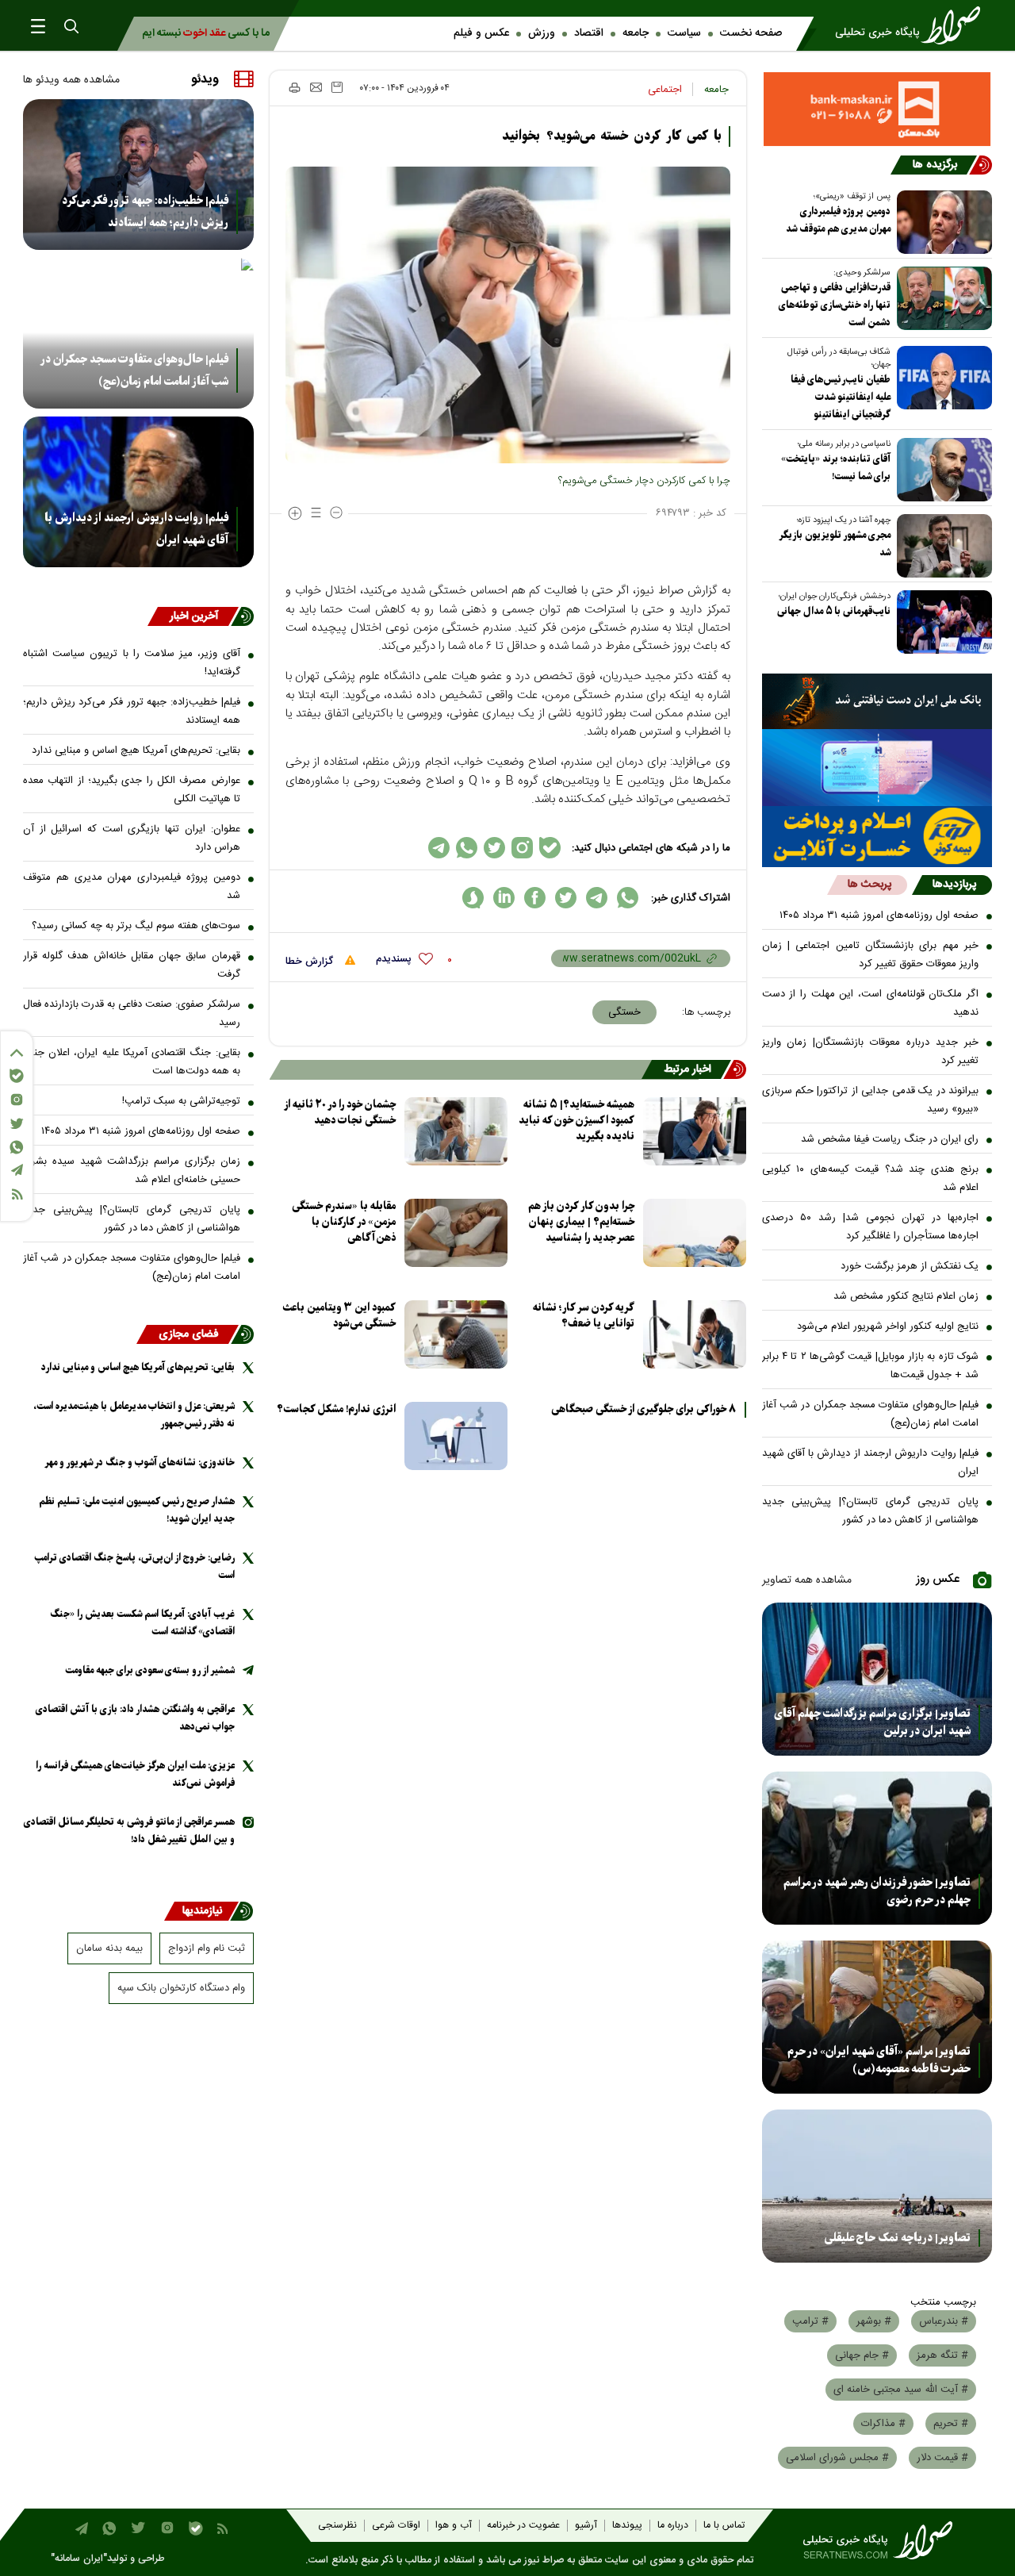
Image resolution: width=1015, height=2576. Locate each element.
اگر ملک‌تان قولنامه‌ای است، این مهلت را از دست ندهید (871, 1003)
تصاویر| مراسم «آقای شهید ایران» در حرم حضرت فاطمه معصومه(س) (879, 2060)
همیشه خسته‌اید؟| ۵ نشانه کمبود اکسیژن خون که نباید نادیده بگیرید (576, 1121)
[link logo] (913, 25)
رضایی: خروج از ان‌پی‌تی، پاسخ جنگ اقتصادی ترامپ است (134, 1566)
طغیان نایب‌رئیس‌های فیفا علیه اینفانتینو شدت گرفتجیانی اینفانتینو (841, 397)
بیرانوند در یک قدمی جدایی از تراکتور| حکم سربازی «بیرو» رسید (871, 1100)
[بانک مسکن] (877, 109)
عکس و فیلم (481, 33)
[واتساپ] (17, 1147)
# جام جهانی (862, 2355)
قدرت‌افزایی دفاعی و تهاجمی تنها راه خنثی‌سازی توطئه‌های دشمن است (835, 305)
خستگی (624, 1012)
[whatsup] (628, 898)
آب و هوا (454, 2526)
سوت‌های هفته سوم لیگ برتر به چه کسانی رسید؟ (136, 926)
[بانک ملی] (877, 701)
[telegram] (597, 898)
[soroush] (473, 898)
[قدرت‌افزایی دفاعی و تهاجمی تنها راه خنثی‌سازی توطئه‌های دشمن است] (941, 298)
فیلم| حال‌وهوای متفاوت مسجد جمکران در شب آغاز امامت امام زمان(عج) (871, 1414)
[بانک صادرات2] (877, 768)
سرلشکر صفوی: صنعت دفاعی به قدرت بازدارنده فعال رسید (132, 1014)
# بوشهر (874, 2321)
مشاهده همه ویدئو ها (71, 80)
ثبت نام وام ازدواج (207, 1948)
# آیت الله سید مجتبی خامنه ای (901, 2390)
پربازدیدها (954, 885)
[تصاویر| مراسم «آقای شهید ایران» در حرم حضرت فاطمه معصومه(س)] (877, 2017)
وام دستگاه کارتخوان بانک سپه (181, 1988)
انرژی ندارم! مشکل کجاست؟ (336, 1409)
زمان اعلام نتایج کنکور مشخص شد (906, 1296)
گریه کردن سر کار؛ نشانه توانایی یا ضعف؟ (584, 1316)
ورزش (542, 33)
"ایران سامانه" (79, 2559)
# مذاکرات (883, 2424)
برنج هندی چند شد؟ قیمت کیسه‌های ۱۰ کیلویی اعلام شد (871, 1179)
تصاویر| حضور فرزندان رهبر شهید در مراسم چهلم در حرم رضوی (877, 1891)
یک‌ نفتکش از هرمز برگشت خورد (910, 1266)
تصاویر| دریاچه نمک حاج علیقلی (898, 2238)
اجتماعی (665, 90)
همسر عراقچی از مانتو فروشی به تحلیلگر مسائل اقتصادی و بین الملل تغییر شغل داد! (129, 1831)
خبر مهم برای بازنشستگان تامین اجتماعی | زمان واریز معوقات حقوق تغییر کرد (871, 955)
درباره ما (673, 2526)
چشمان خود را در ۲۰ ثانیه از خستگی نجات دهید (340, 1113)
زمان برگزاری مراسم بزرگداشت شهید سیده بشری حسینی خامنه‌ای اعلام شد (132, 1171)
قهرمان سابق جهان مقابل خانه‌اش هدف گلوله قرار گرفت (132, 965)
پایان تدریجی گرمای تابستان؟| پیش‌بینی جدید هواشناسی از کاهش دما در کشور (871, 1511)
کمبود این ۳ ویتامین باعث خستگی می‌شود (339, 1316)
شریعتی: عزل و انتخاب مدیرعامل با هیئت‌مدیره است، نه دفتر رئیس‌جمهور (134, 1415)
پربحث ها (869, 885)
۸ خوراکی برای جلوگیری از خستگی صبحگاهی (643, 1410)
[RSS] (17, 1194)
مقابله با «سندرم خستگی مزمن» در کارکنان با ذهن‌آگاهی (344, 1222)
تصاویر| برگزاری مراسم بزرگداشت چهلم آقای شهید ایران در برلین (872, 1722)
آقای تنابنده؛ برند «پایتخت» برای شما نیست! (836, 468)
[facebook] (535, 898)
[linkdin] (504, 898)
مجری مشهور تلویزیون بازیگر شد (835, 544)
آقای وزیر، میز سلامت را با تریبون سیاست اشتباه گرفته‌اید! (132, 663)
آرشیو (586, 2526)
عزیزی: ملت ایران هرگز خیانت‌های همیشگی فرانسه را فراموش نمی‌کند (135, 1774)
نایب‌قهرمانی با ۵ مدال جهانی (834, 611)
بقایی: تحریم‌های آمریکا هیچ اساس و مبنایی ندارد (136, 751)
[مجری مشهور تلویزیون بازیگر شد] (941, 546)
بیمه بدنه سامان (109, 1948)
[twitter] (566, 898)
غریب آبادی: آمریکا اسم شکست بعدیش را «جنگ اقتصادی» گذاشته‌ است (142, 1623)
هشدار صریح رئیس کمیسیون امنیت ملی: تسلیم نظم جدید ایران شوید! (137, 1510)
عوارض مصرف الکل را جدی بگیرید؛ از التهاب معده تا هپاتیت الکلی (132, 790)
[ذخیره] (337, 87)
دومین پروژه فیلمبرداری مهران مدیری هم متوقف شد (838, 220)
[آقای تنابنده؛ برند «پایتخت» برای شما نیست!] (941, 470)
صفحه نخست (751, 33)
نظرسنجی (337, 2526)
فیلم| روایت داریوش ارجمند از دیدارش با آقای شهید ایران (871, 1463)
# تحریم (951, 2424)
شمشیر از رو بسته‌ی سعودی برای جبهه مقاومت (150, 1670)
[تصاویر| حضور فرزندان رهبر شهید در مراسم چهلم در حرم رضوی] (877, 1848)
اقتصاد (589, 33)
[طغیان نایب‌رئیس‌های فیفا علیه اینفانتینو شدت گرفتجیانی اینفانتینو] (941, 378)
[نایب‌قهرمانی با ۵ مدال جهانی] (941, 622)
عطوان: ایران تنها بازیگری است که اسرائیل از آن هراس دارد (132, 838)
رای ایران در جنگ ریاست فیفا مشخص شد (890, 1139)
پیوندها (627, 2526)
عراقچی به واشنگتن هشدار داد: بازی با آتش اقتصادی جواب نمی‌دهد (135, 1718)
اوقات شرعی (396, 2526)
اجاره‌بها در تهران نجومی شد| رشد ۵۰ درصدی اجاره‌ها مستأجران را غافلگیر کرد (871, 1227)
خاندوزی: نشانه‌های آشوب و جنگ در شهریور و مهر (140, 1463)
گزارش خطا (311, 962)
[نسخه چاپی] (294, 87)
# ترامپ (810, 2321)
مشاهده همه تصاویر (807, 1580)
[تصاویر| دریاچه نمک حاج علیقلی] (877, 2186)
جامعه (636, 33)
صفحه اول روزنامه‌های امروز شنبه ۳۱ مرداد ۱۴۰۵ (879, 916)
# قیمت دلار (942, 2458)
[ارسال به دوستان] (316, 87)
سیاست (684, 33)
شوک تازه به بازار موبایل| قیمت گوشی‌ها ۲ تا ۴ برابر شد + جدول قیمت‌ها (871, 1366)
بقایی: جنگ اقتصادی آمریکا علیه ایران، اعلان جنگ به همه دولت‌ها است (132, 1062)
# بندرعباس (944, 2321)
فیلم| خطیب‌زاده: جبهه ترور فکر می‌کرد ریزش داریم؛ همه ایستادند (145, 212)
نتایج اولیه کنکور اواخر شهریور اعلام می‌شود (888, 1326)
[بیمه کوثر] (877, 837)
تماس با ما (724, 2526)
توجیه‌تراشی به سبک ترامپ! (181, 1101)
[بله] (17, 1076)
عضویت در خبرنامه (523, 2526)
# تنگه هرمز (942, 2355)
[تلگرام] (17, 1170)
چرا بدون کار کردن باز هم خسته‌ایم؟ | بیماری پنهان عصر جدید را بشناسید (581, 1222)
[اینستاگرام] (17, 1100)
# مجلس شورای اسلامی (837, 2458)
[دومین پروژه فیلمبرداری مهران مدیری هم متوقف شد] (941, 222)
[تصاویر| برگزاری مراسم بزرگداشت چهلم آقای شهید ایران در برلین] (877, 1679)
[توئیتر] (17, 1124)
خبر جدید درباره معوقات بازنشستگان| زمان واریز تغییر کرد (871, 1052)
